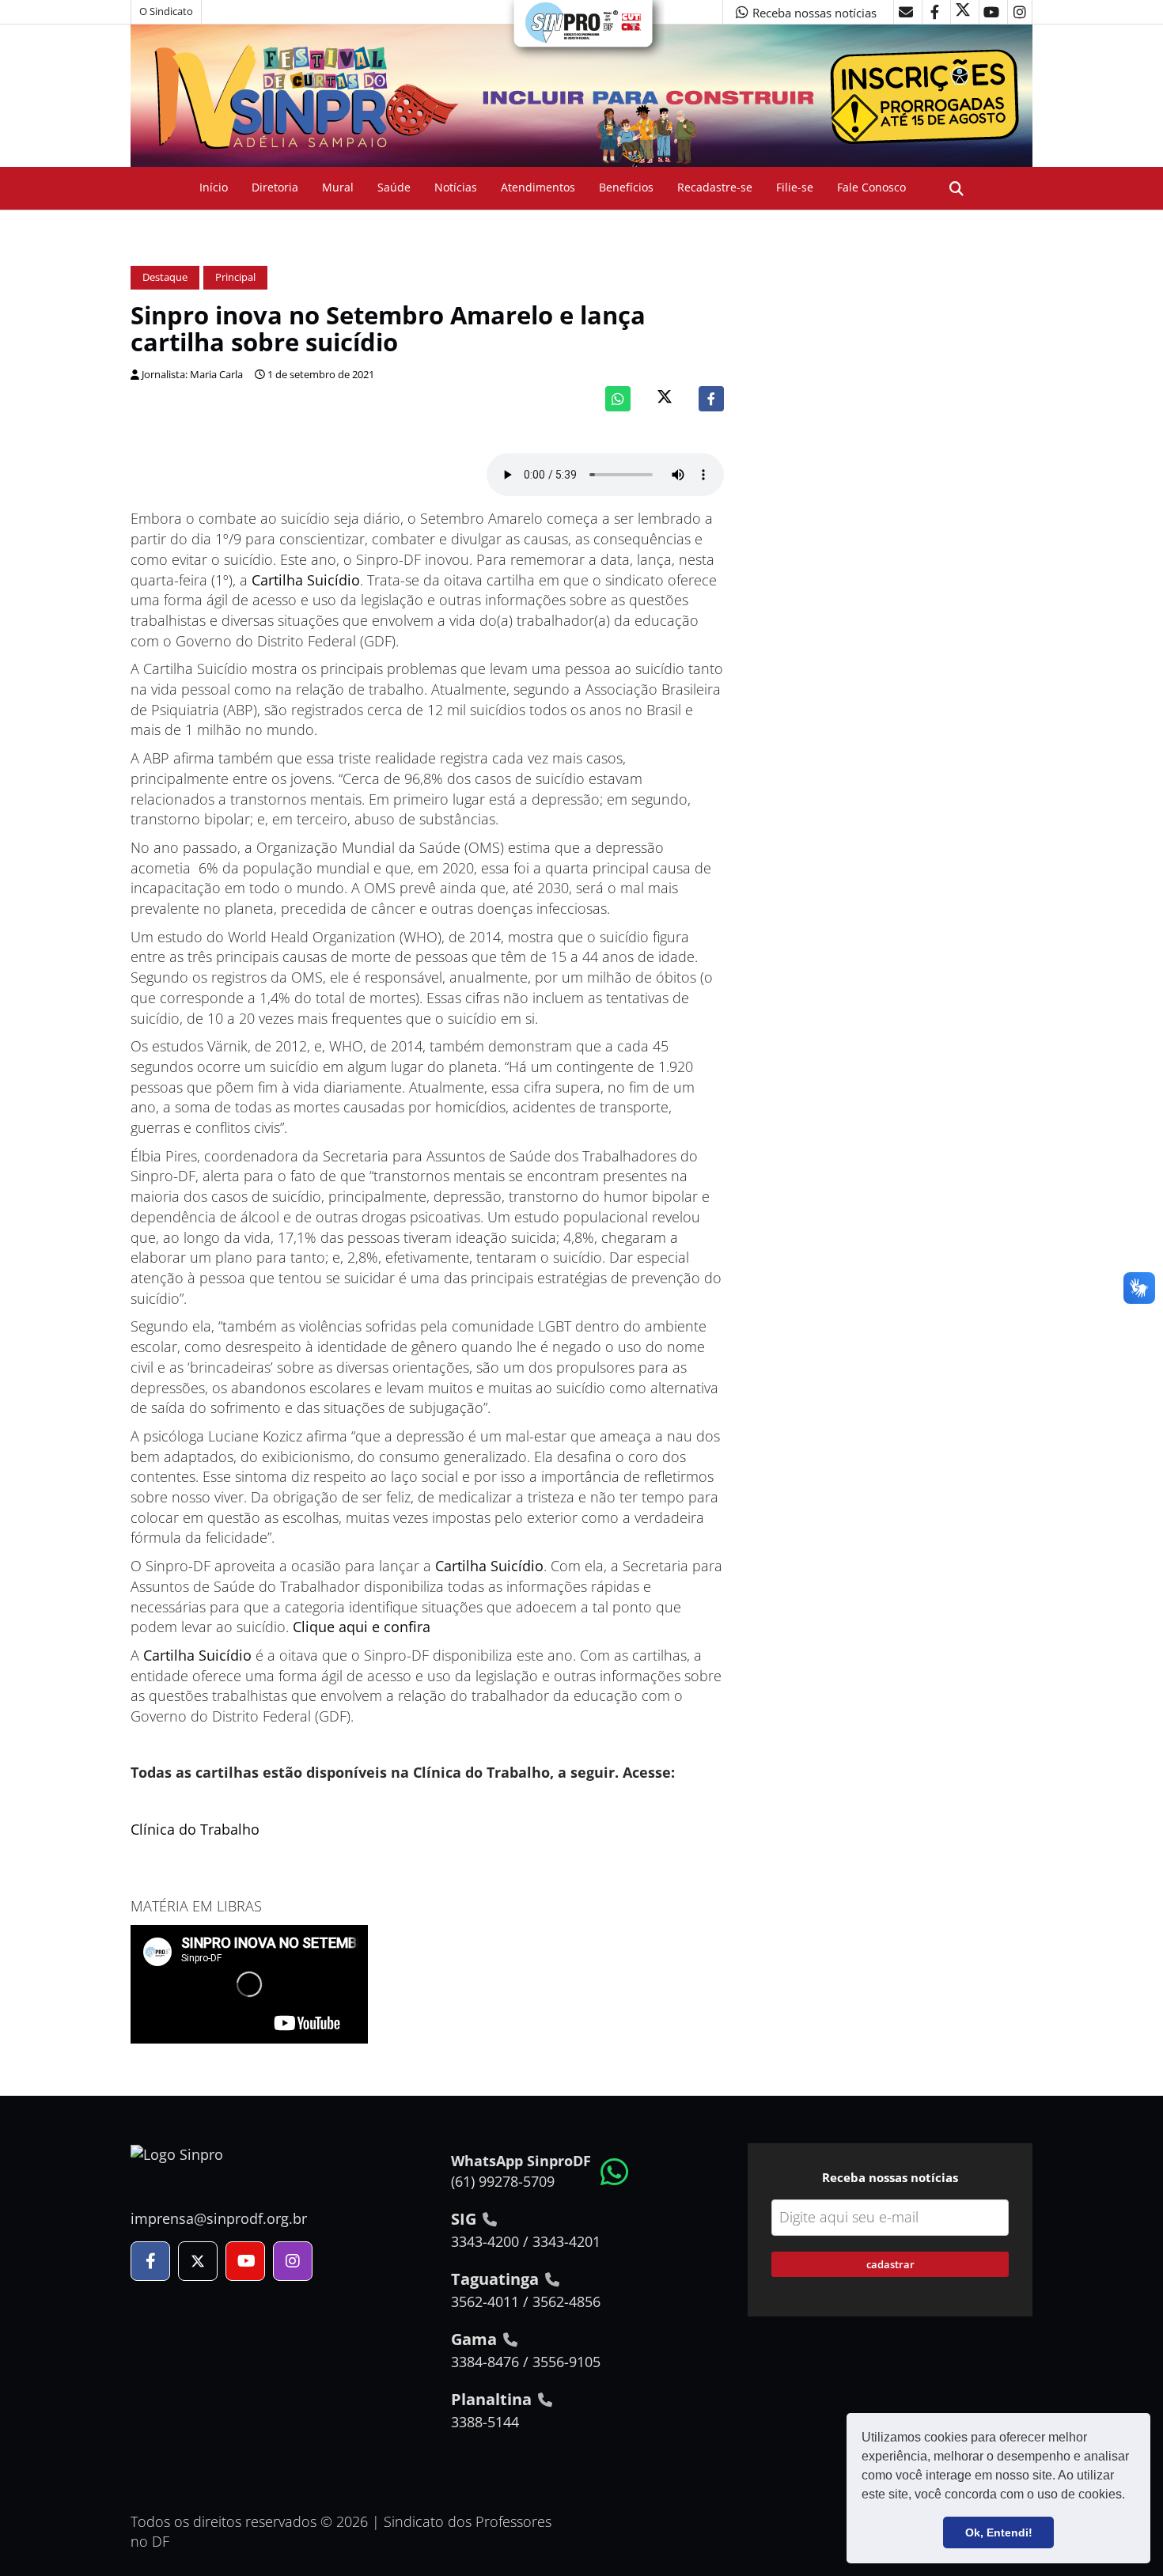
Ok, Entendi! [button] (999, 2532)
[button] (1131, 2496)
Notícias (456, 187)
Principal (235, 277)
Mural (338, 187)
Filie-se (795, 187)
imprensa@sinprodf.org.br (219, 2218)
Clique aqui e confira (362, 1627)
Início (214, 187)
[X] (963, 12)
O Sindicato (166, 11)
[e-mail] (906, 12)
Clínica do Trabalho (195, 1829)
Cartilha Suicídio (306, 580)
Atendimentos (538, 187)
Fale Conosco (871, 187)
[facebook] (934, 12)
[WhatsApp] (618, 399)
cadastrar (890, 2264)
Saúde (394, 187)
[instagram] (1020, 12)
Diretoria (275, 187)
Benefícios (626, 187)
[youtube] (991, 12)
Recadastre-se (715, 187)
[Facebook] (711, 399)
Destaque (165, 277)
